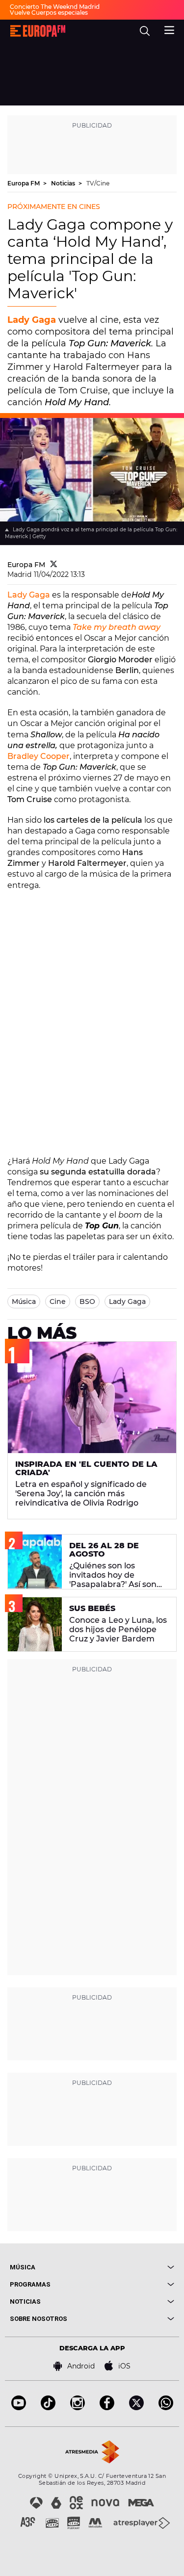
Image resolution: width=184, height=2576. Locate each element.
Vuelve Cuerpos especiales (49, 13)
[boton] (133, 2267)
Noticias (64, 183)
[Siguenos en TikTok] (48, 2407)
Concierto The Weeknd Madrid (55, 7)
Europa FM (24, 183)
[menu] (169, 29)
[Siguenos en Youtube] (19, 2407)
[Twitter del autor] (54, 565)
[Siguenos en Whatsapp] (166, 2407)
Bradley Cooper (39, 756)
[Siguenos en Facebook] (107, 2407)
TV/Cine (98, 183)
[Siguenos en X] (136, 2407)
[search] (145, 31)
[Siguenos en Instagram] (78, 2407)
